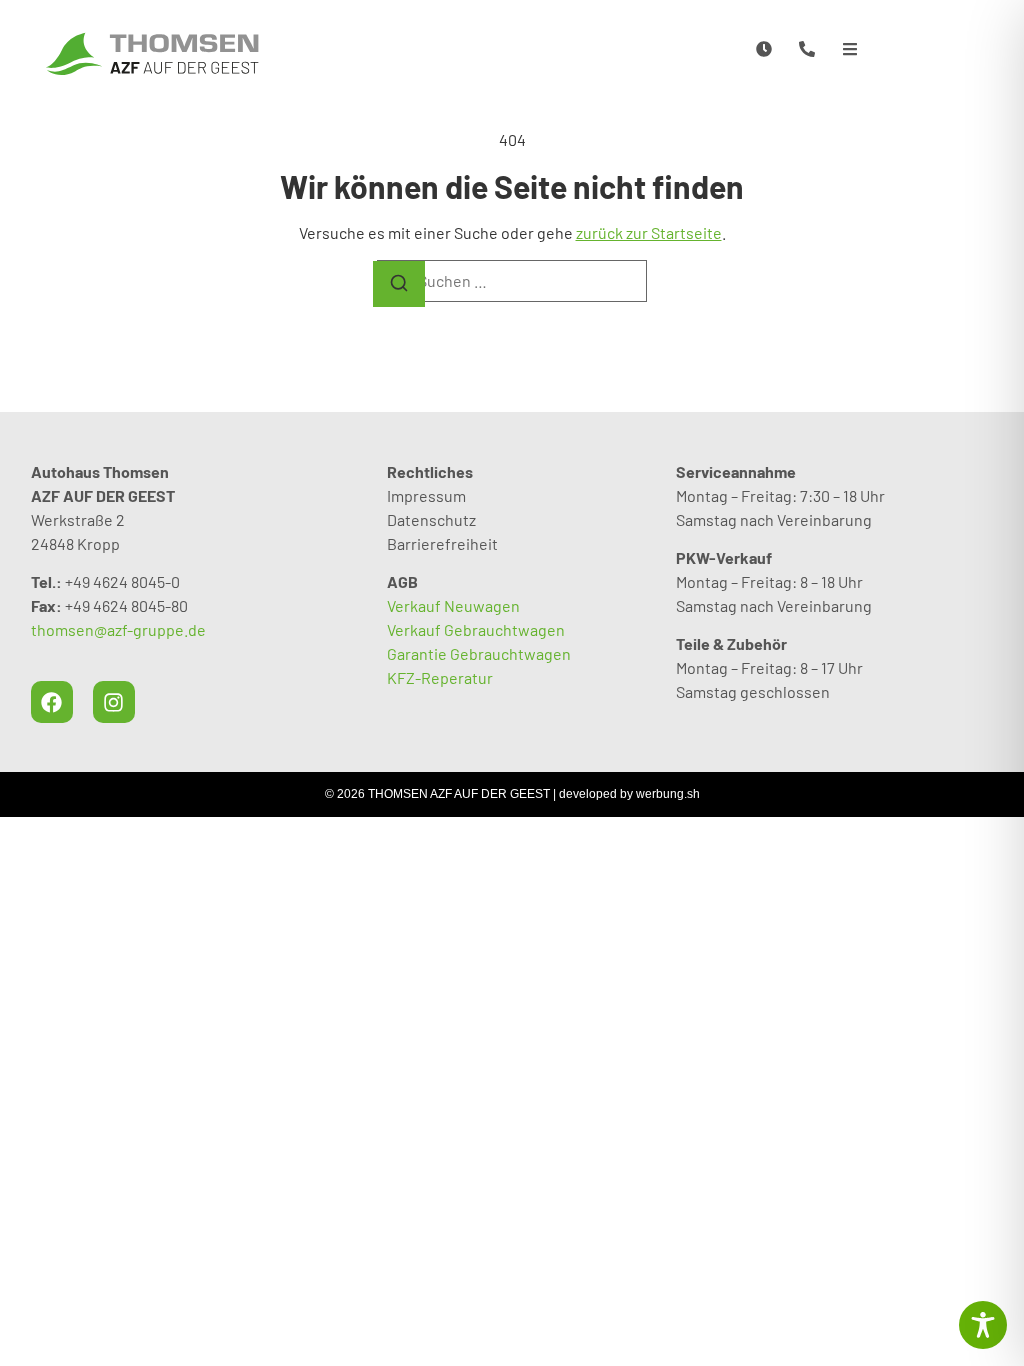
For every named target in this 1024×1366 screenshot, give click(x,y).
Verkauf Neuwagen (453, 605)
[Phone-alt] (807, 48)
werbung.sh (668, 794)
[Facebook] (52, 702)
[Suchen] (399, 284)
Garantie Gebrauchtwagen (479, 653)
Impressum (426, 495)
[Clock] (763, 48)
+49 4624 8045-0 (122, 581)
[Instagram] (114, 702)
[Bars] (850, 48)
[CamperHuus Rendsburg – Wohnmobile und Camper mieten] (152, 53)
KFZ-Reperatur (440, 677)
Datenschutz (431, 519)
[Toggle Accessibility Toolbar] (983, 1325)
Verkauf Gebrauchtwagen (476, 629)
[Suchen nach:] (512, 281)
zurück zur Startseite (649, 232)
